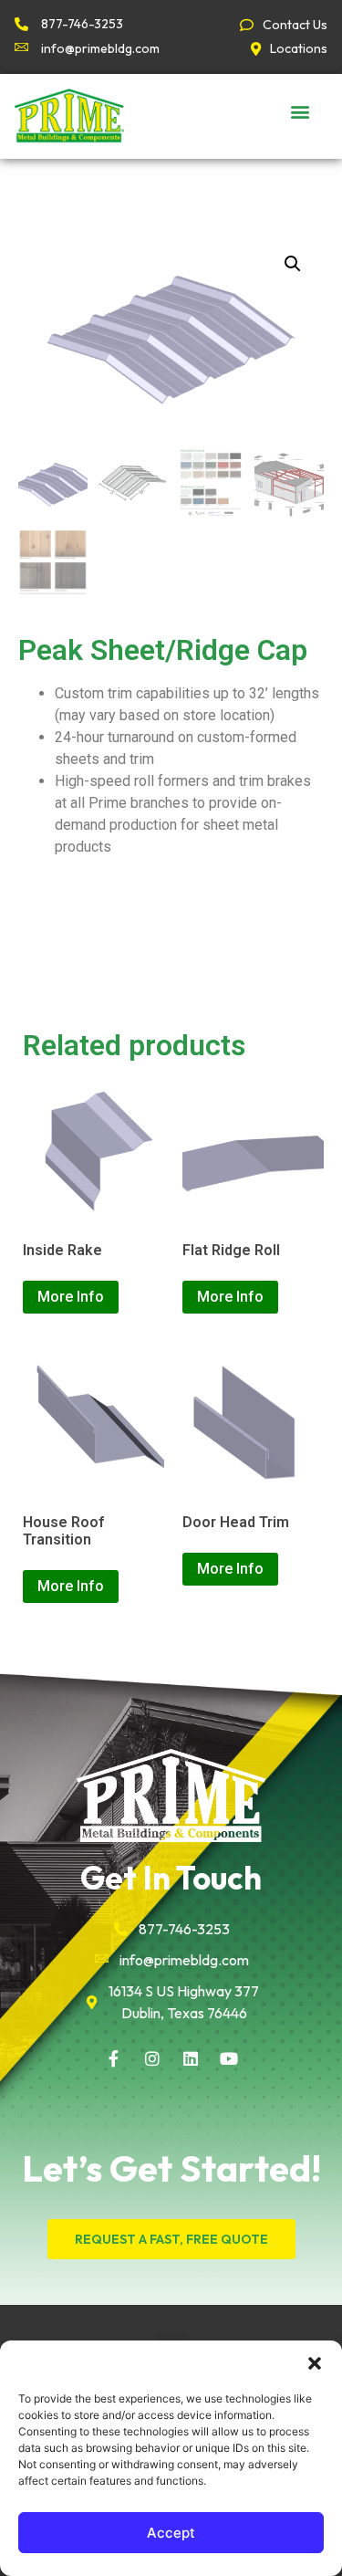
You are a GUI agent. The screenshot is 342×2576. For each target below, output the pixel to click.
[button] (315, 2363)
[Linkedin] (191, 2058)
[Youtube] (229, 2058)
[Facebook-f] (114, 2058)
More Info (71, 1297)
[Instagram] (152, 2058)
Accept (171, 2533)
